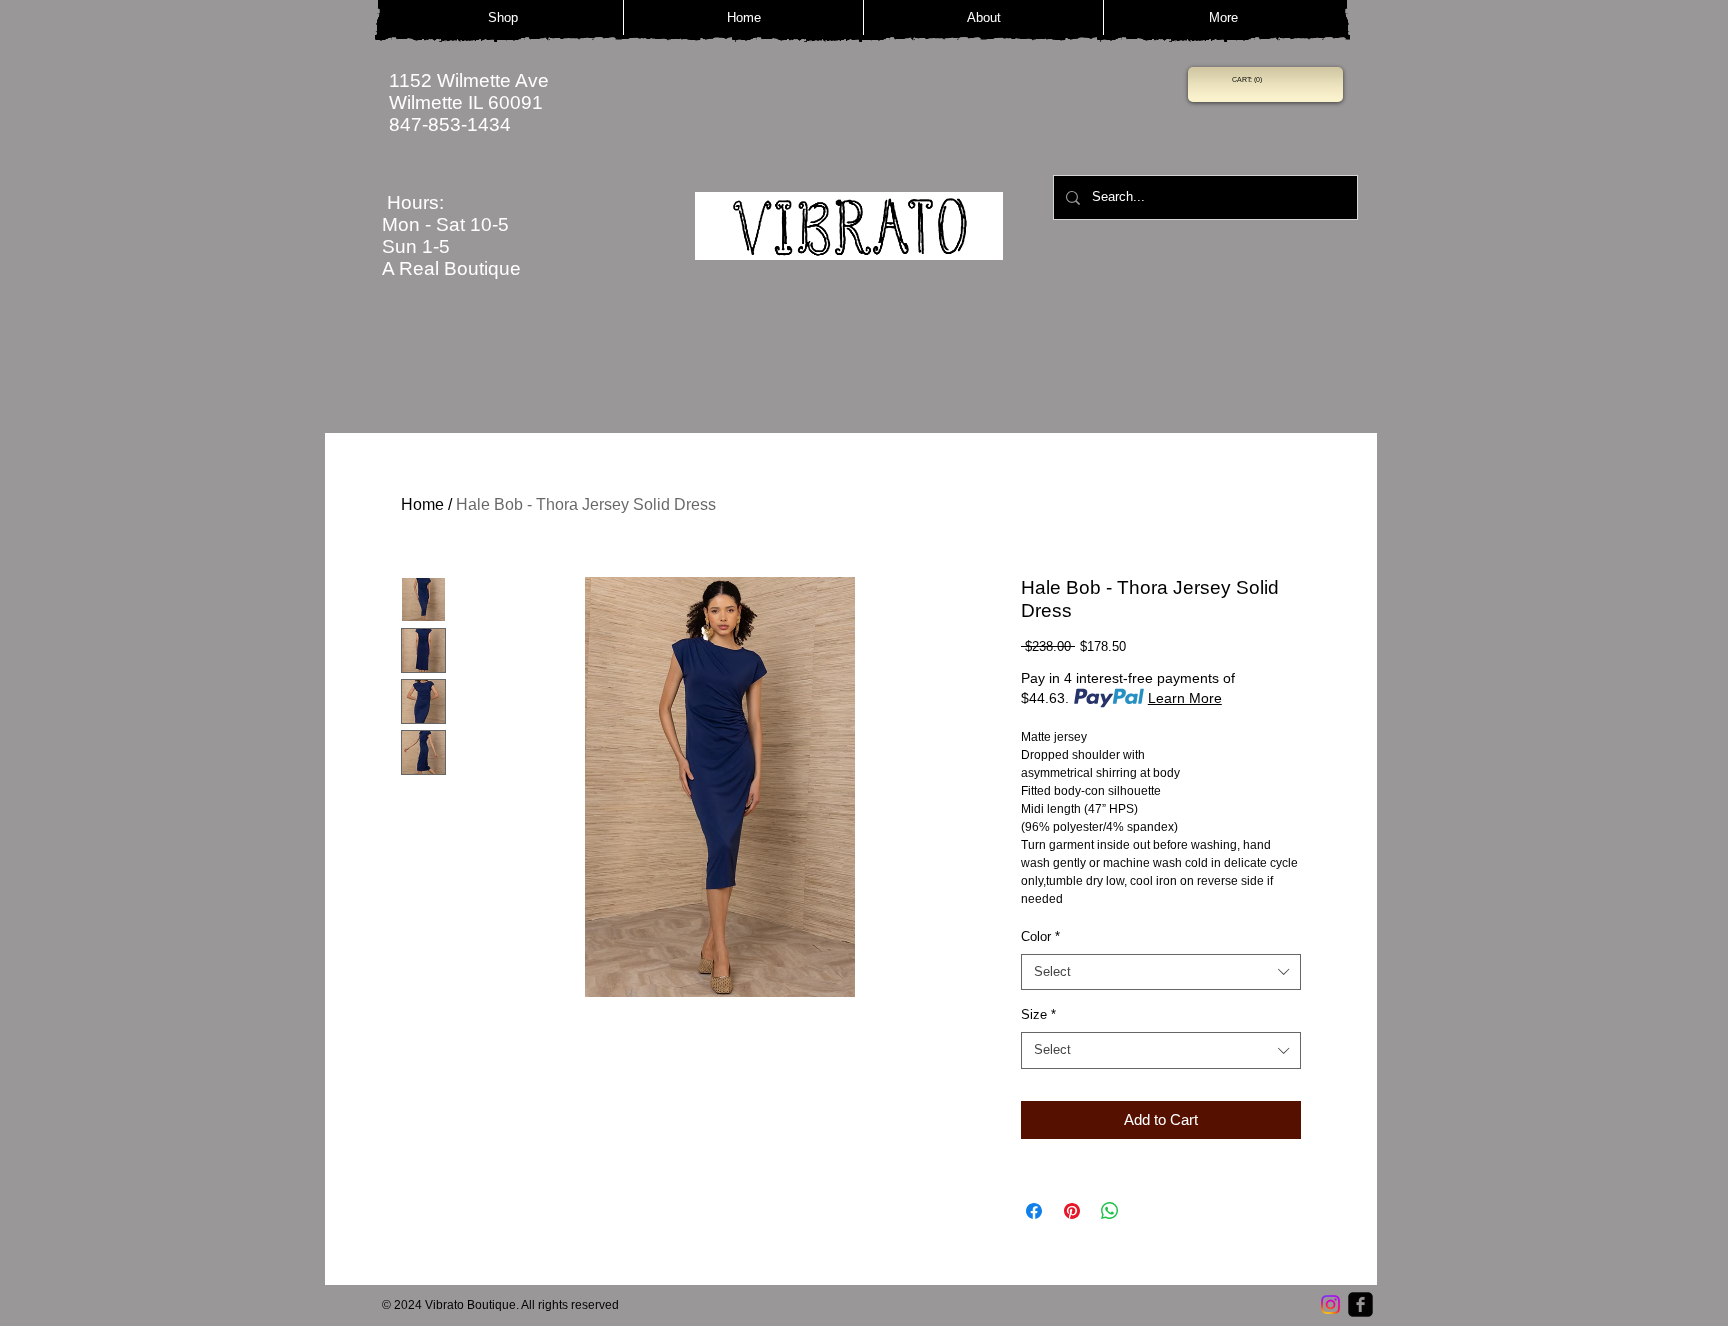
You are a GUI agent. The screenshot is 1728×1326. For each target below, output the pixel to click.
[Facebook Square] (1360, 1304)
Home (422, 504)
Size (1038, 1014)
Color (1040, 936)
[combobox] (1161, 972)
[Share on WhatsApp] (1110, 1211)
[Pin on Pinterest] (1072, 1211)
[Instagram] (1330, 1304)
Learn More (1185, 698)
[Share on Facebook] (1034, 1211)
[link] (1247, 80)
